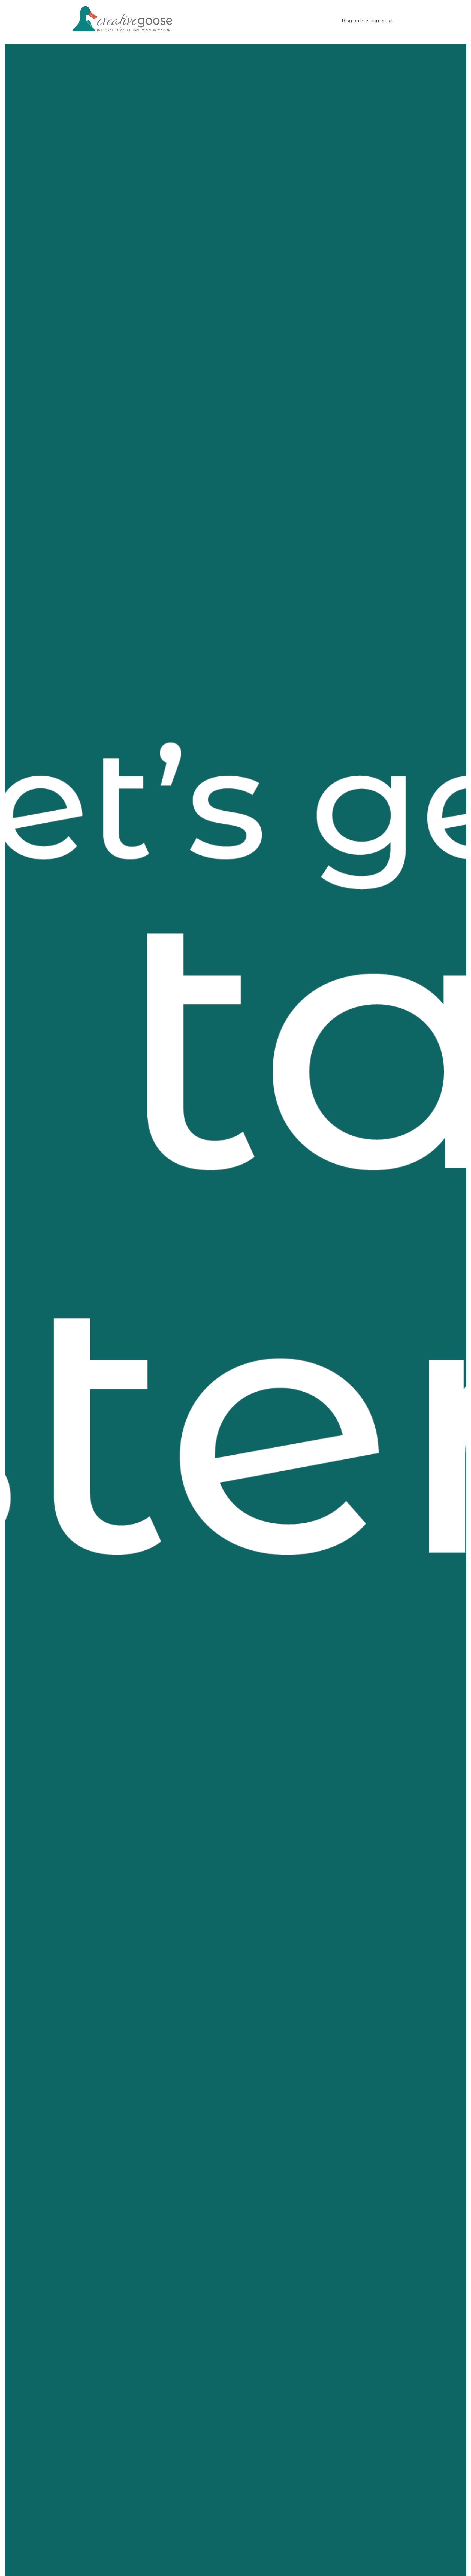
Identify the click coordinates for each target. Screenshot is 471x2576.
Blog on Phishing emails (368, 21)
